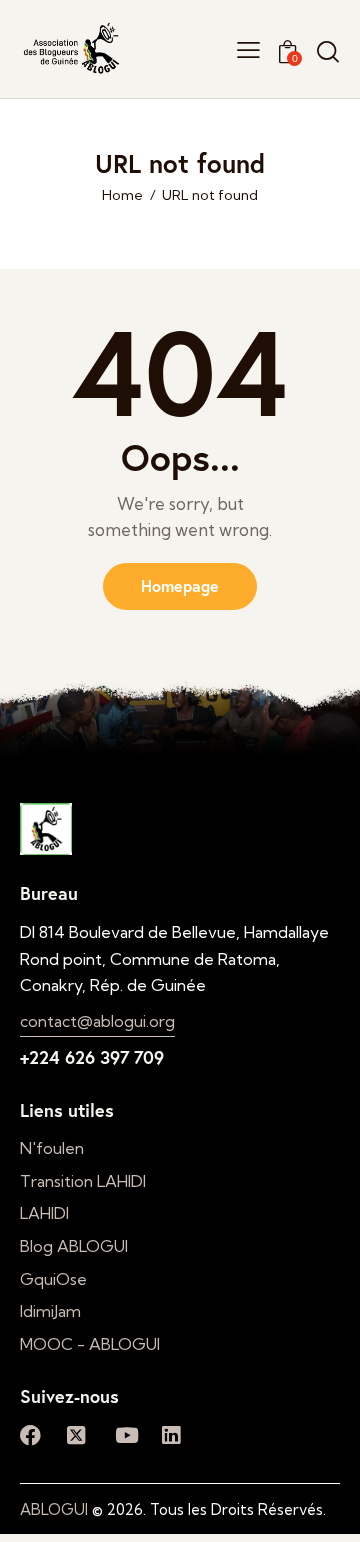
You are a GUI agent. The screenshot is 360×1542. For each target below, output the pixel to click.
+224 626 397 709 (92, 1057)
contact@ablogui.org (97, 1021)
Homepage (180, 585)
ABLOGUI (54, 1509)
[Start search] (328, 51)
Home (122, 195)
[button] (248, 48)
